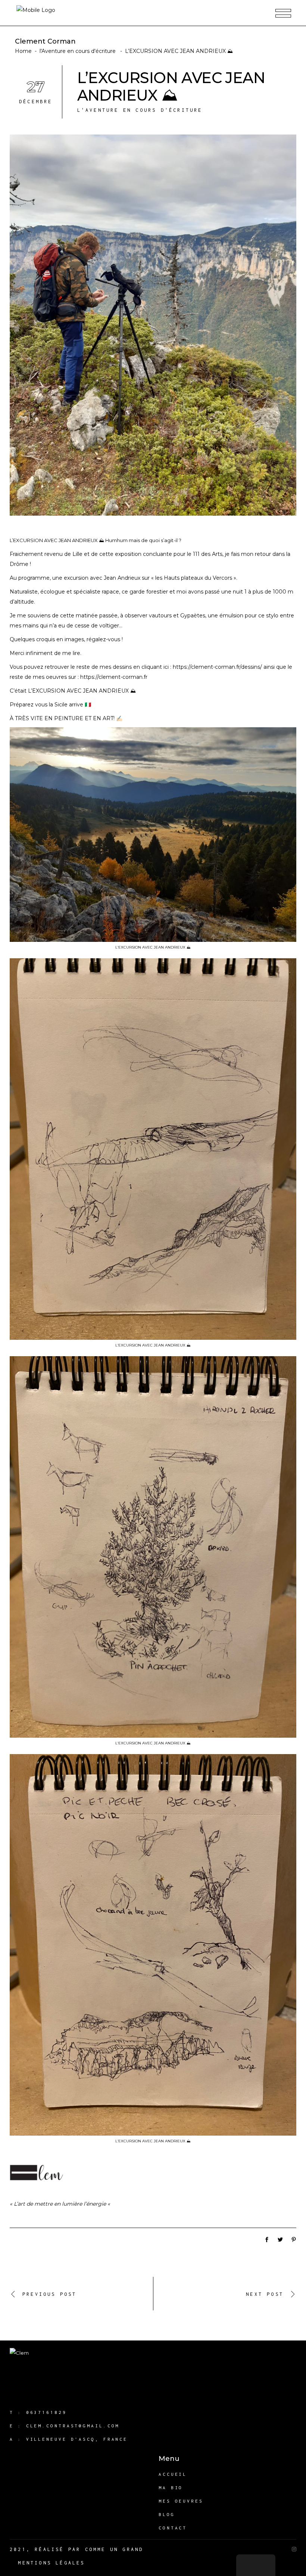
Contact (173, 2528)
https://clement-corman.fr (114, 677)
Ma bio (171, 2488)
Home (23, 51)
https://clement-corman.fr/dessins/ (218, 667)
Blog (167, 2514)
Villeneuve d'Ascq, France (77, 2439)
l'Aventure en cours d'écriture (78, 51)
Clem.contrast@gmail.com (73, 2426)
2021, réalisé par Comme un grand (76, 2549)
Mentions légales (51, 2563)
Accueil (173, 2474)
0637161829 (46, 2412)
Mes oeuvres (181, 2501)
